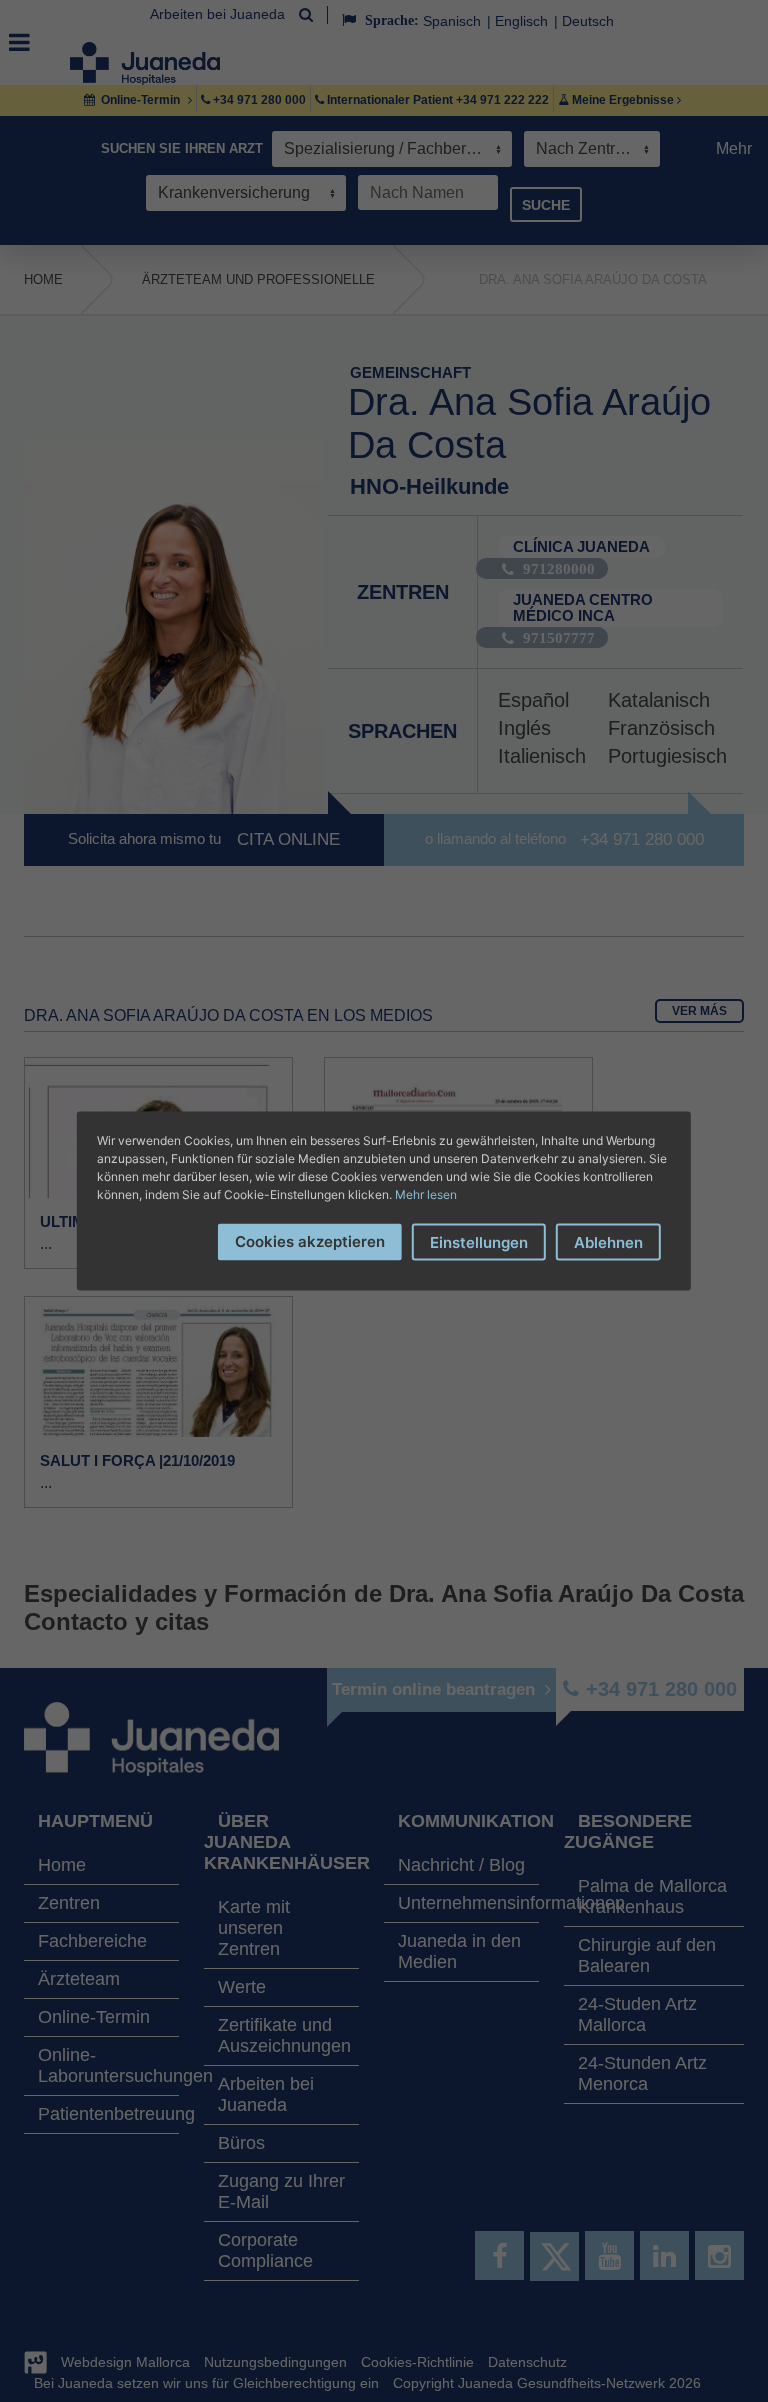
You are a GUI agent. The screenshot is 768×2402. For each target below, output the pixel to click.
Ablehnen (608, 1242)
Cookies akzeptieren (310, 1241)
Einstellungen (479, 1242)
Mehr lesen (426, 1194)
